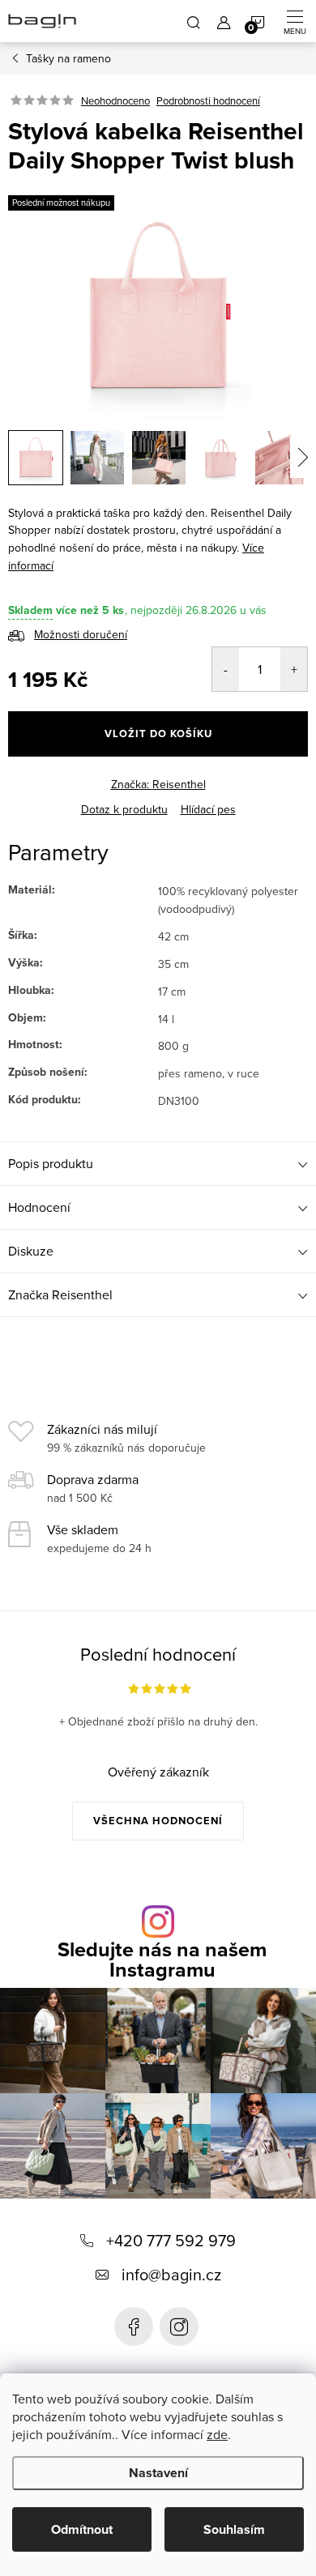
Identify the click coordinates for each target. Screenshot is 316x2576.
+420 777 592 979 (171, 2240)
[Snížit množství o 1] (226, 669)
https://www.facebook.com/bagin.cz (134, 2327)
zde (217, 2434)
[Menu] (295, 21)
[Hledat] (194, 21)
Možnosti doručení (81, 634)
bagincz (179, 2327)
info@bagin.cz (171, 2274)
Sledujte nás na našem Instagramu (162, 1960)
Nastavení (158, 2473)
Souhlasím (234, 2529)
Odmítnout (82, 2529)
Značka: (158, 784)
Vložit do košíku (158, 734)
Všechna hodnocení (158, 1821)
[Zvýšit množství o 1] (294, 669)
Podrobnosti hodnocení (208, 100)
